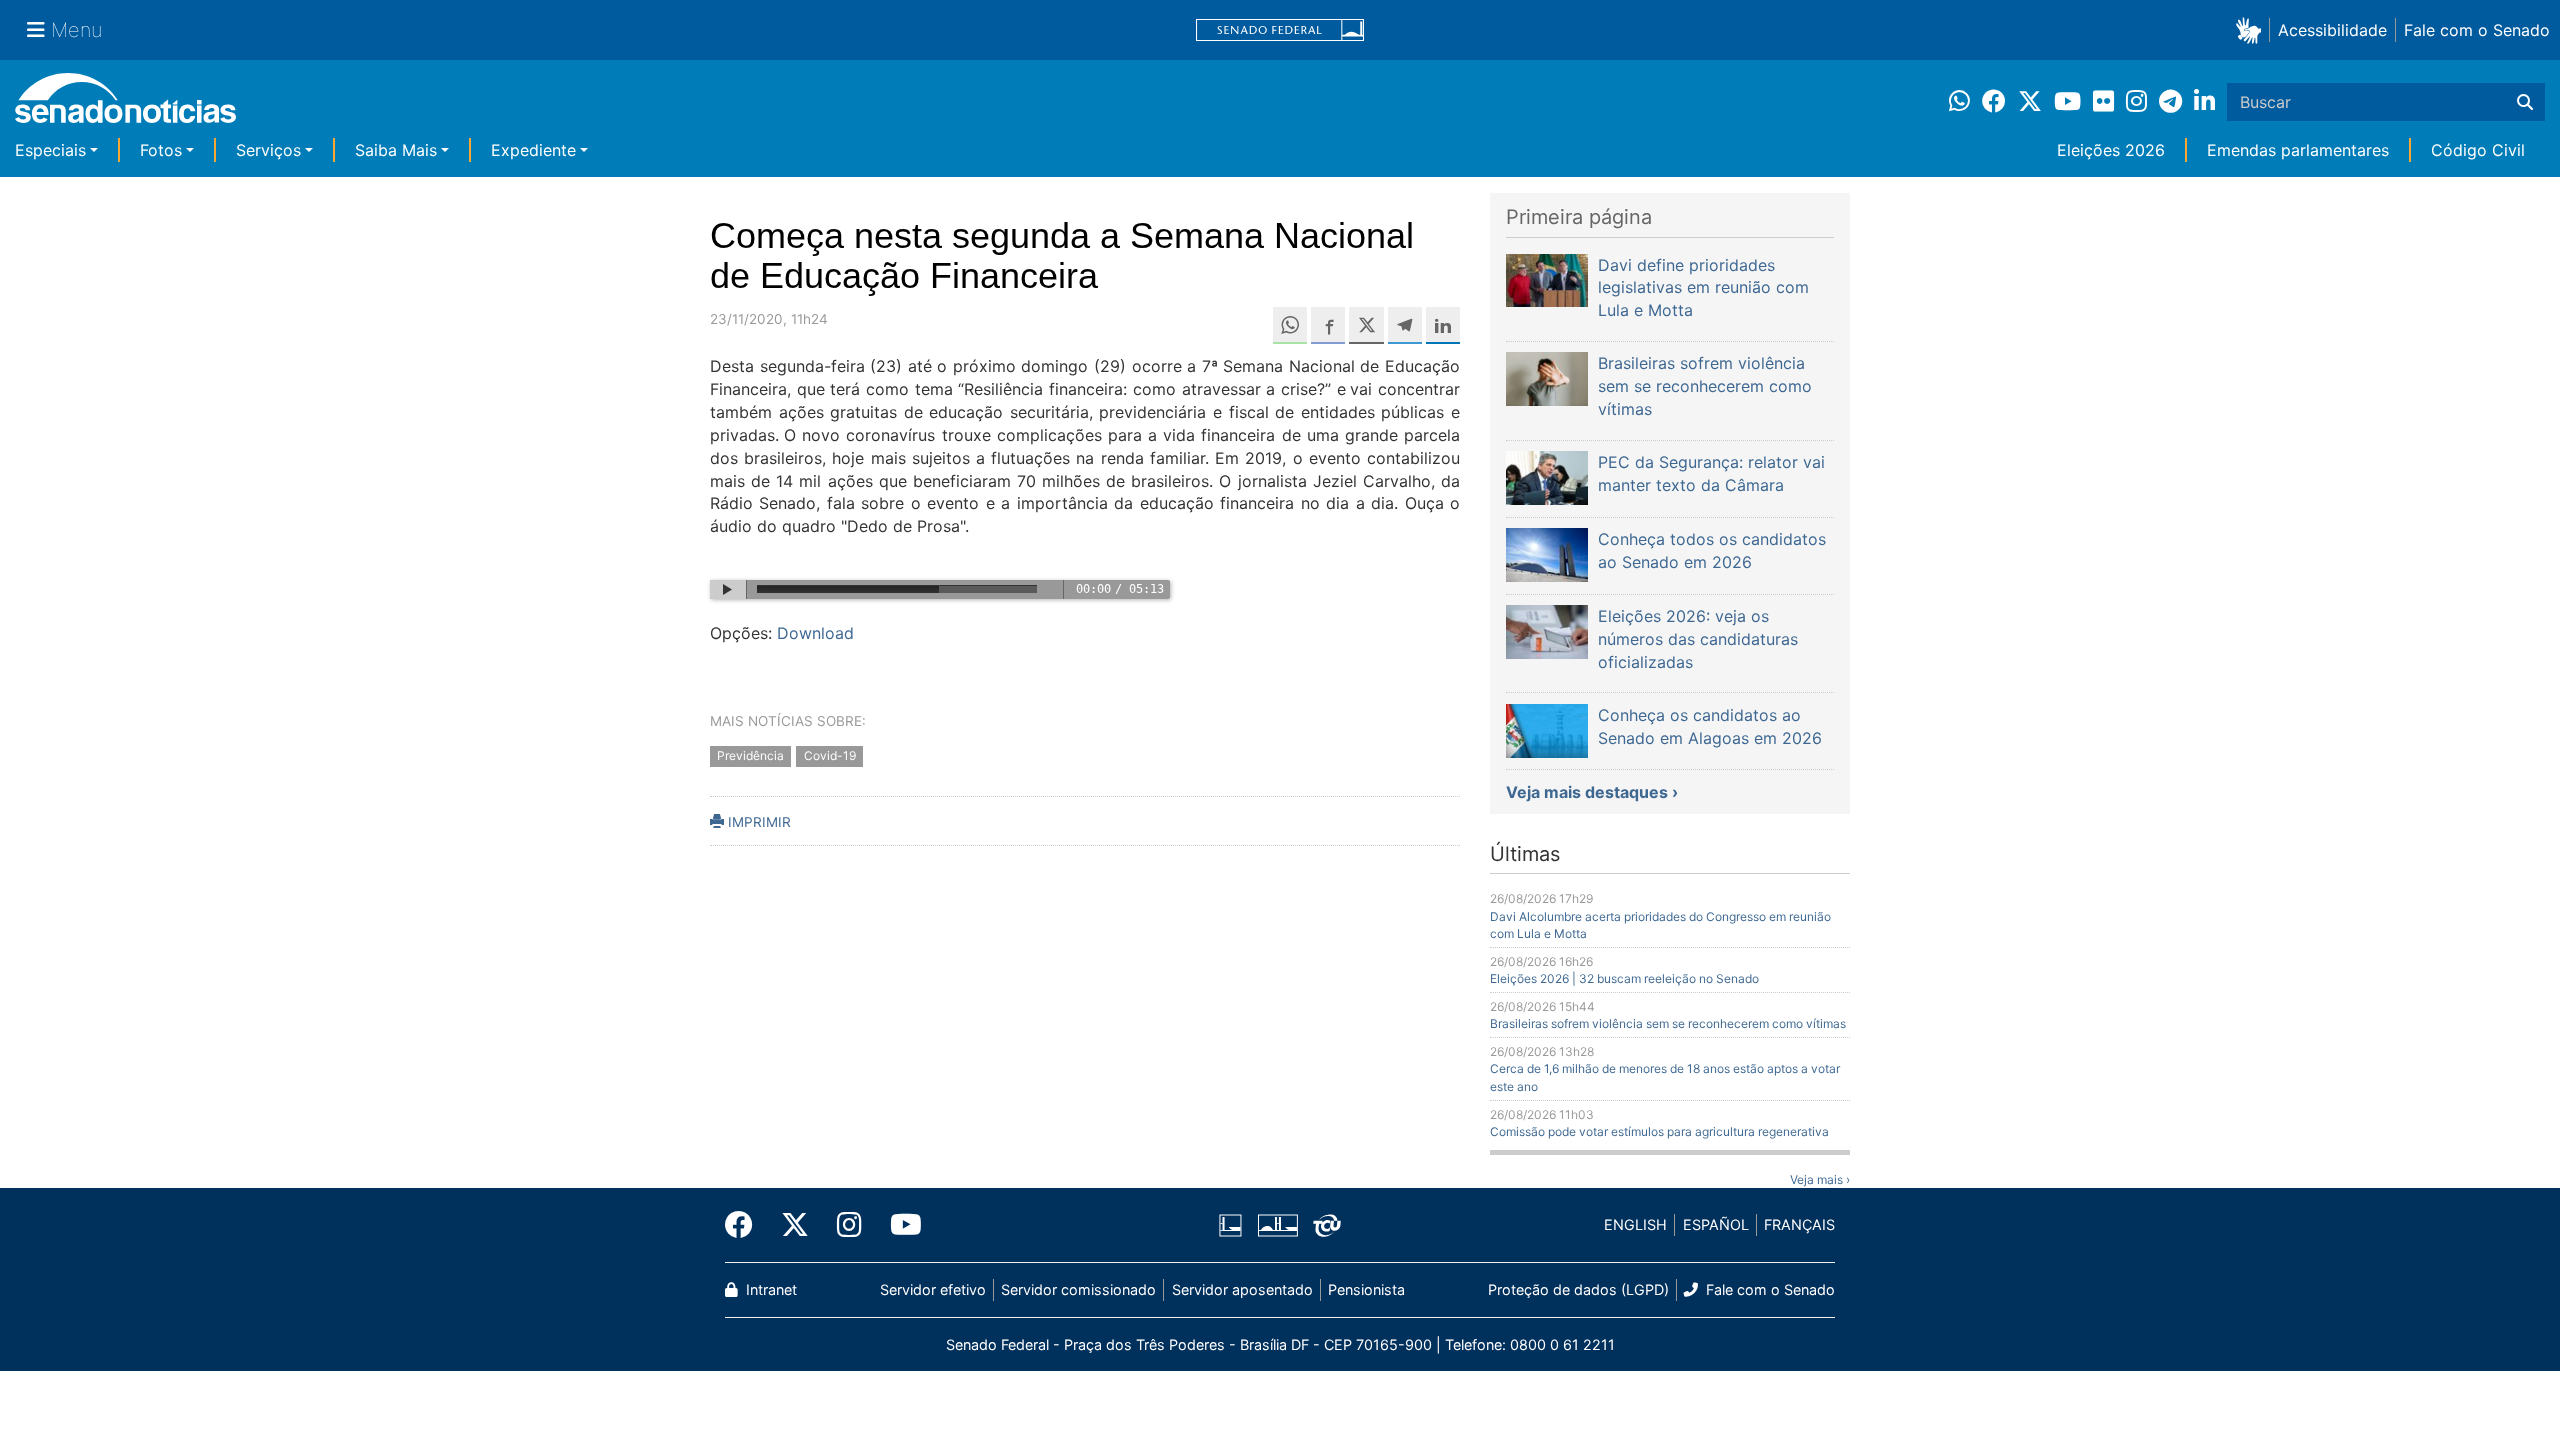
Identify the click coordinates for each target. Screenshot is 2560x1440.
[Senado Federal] (1280, 30)
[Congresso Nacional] (1278, 1223)
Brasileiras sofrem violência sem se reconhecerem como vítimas (1668, 1023)
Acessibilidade (2332, 30)
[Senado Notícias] (125, 105)
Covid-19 (830, 755)
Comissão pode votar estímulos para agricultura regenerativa (1659, 1131)
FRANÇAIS (1799, 1224)
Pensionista (1366, 1289)
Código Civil (2478, 150)
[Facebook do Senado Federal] (746, 1225)
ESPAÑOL (1716, 1224)
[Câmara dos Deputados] (1230, 1223)
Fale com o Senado (2477, 30)
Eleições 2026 (2111, 150)
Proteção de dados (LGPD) (1578, 1289)
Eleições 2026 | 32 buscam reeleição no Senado (1624, 978)
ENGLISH (1635, 1224)
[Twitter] (795, 1225)
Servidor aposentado (1242, 1289)
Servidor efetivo (933, 1289)
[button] (2252, 29)
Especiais (50, 150)
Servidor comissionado (1078, 1289)
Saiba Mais (396, 150)
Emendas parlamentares (2298, 150)
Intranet (769, 1289)
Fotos (161, 150)
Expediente (533, 150)
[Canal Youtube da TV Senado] (899, 1225)
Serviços (268, 150)
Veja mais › (1820, 1179)
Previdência (750, 755)
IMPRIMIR (757, 822)
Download (815, 633)
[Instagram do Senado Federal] (849, 1225)
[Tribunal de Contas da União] (1327, 1223)
